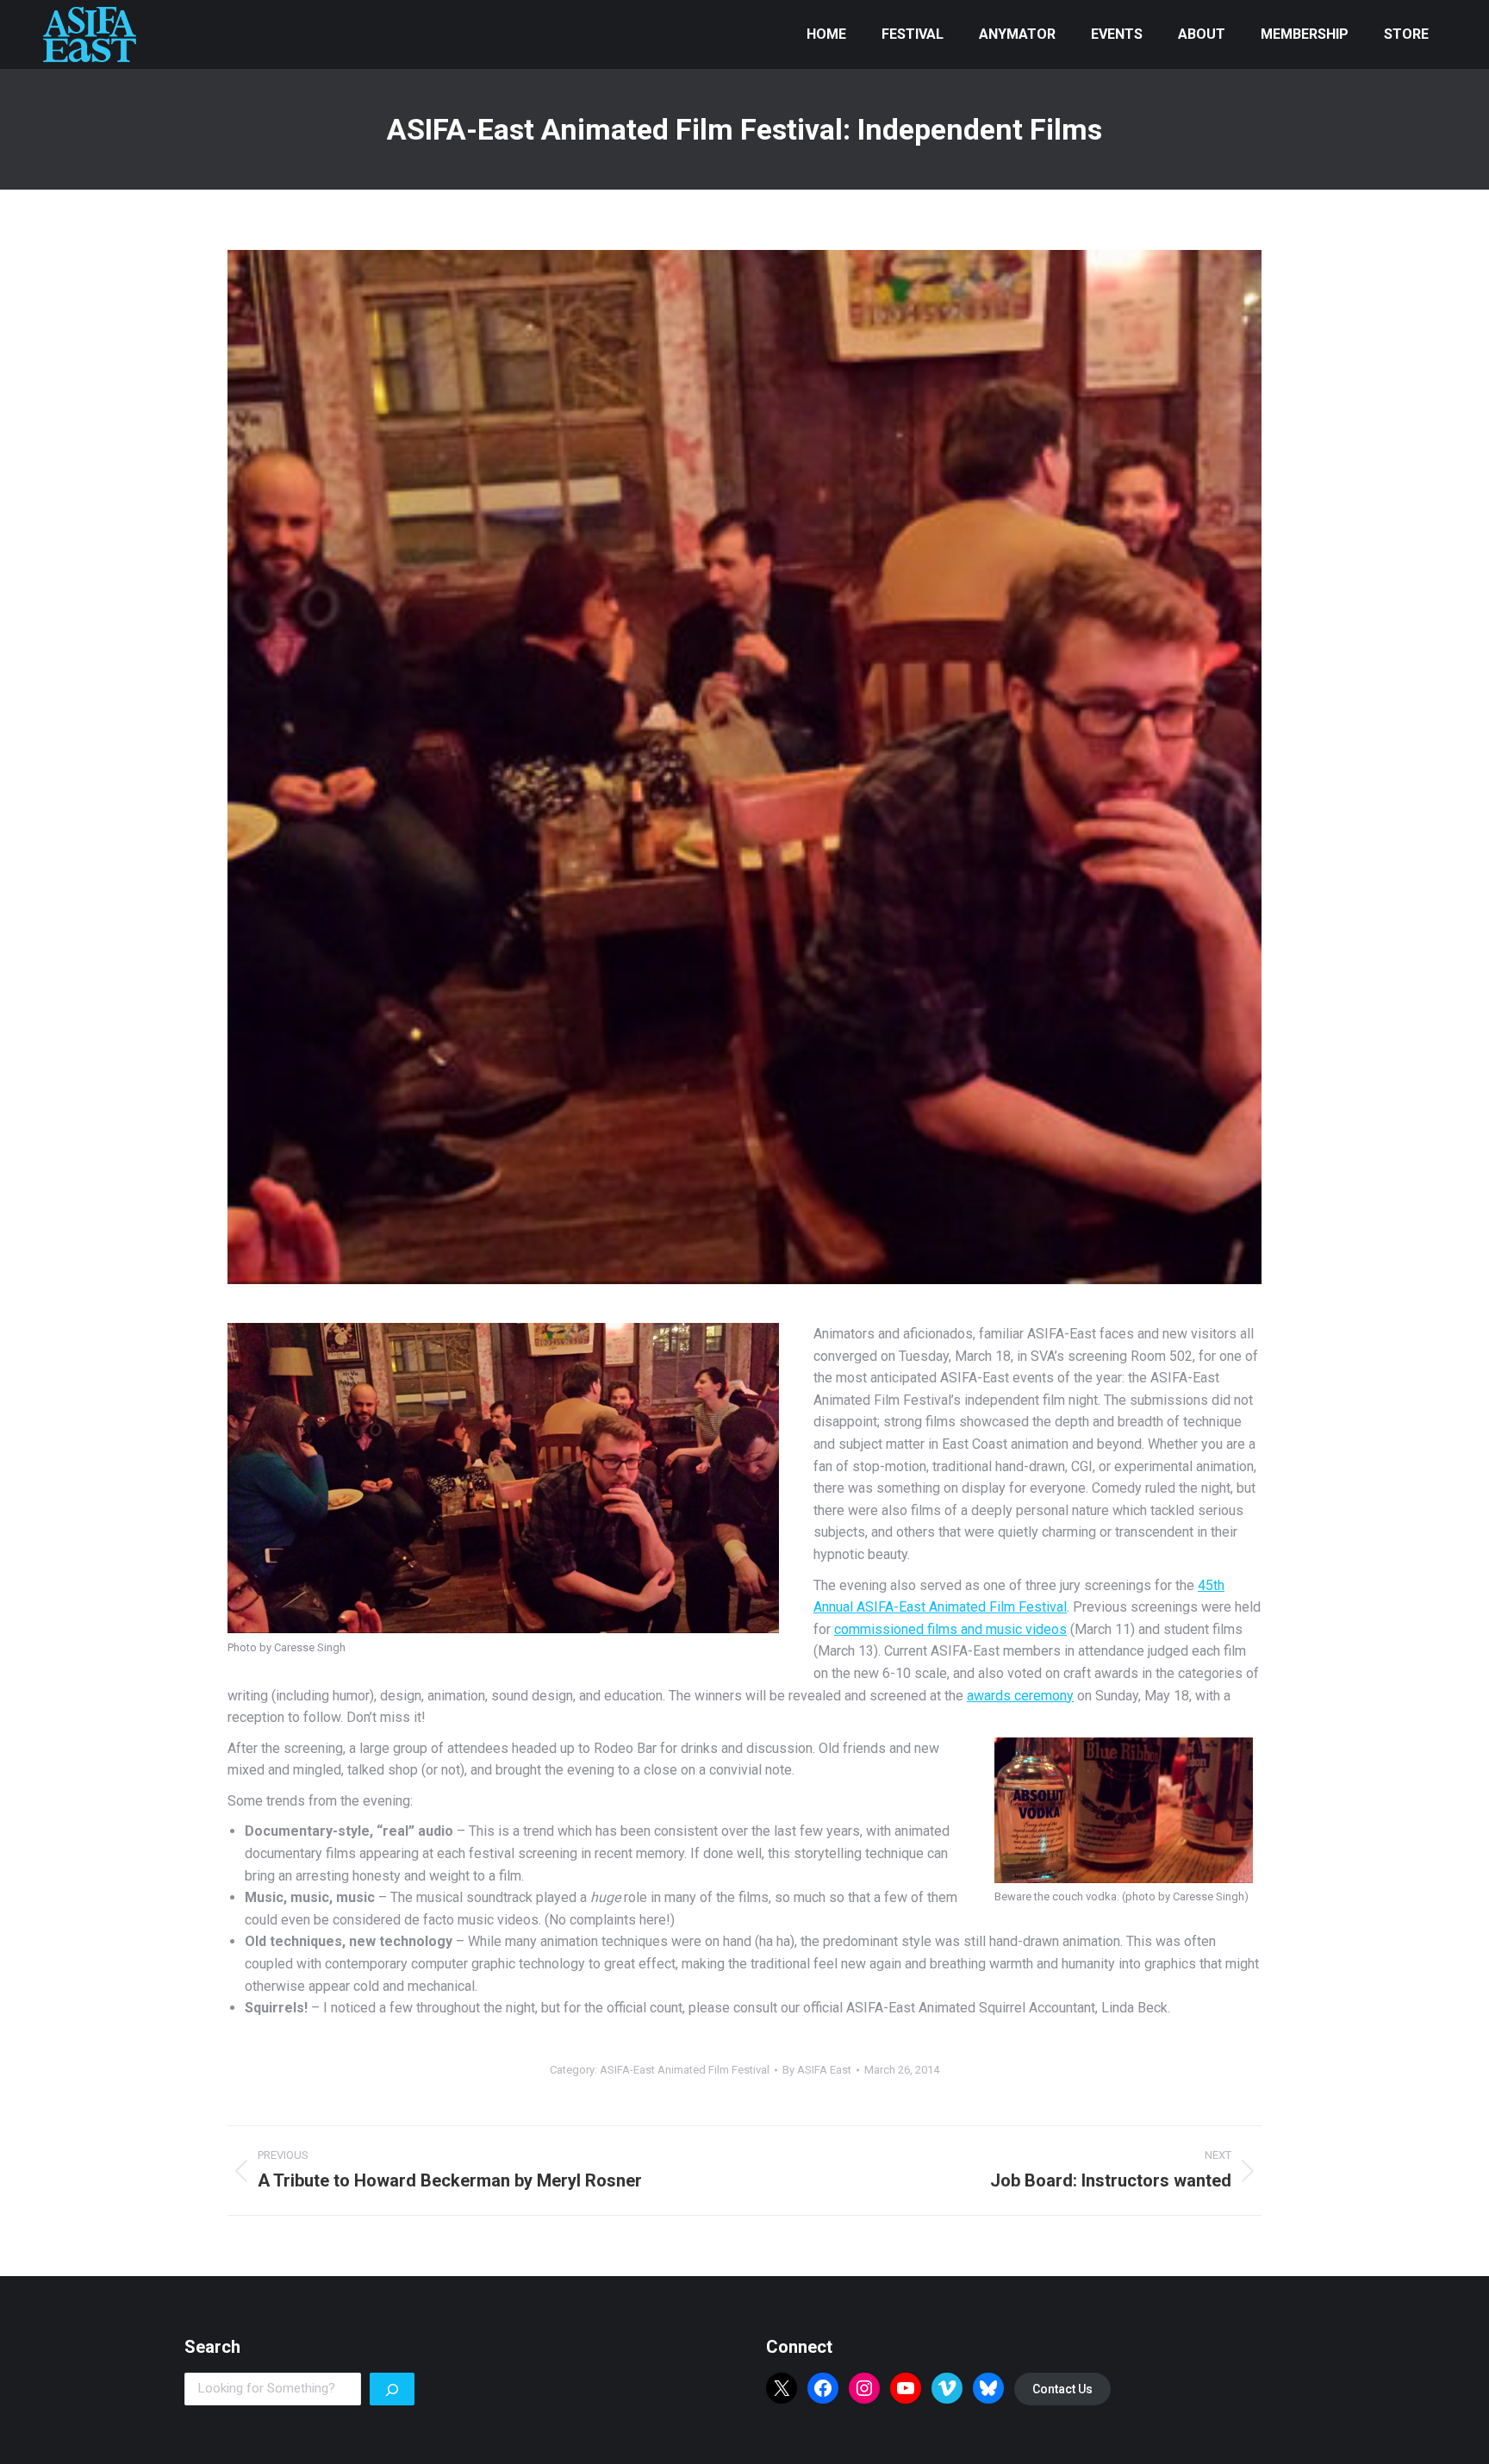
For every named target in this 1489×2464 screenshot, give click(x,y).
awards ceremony (1020, 1696)
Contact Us (1062, 2389)
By (817, 2070)
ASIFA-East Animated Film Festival (685, 2070)
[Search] (392, 2389)
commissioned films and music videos (950, 1629)
